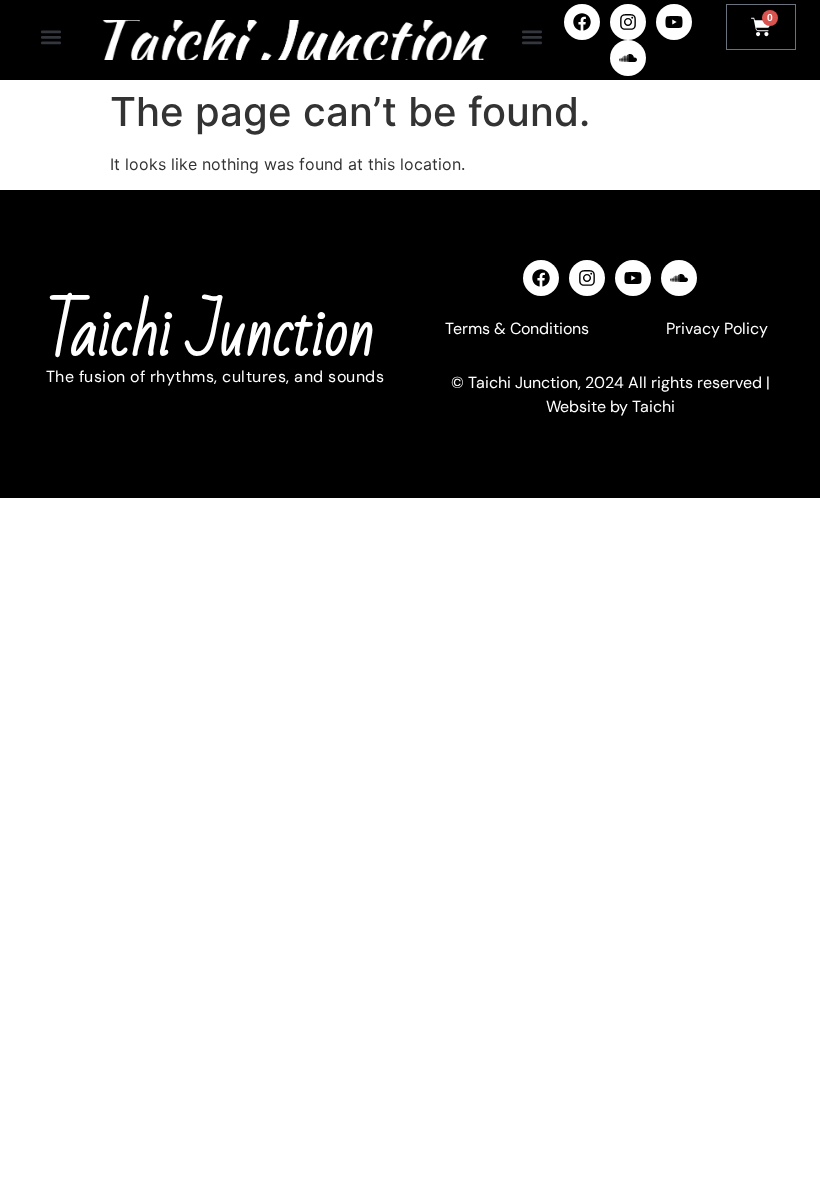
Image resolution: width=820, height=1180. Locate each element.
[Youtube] (674, 22)
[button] (51, 36)
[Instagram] (628, 22)
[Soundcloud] (628, 58)
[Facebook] (582, 22)
